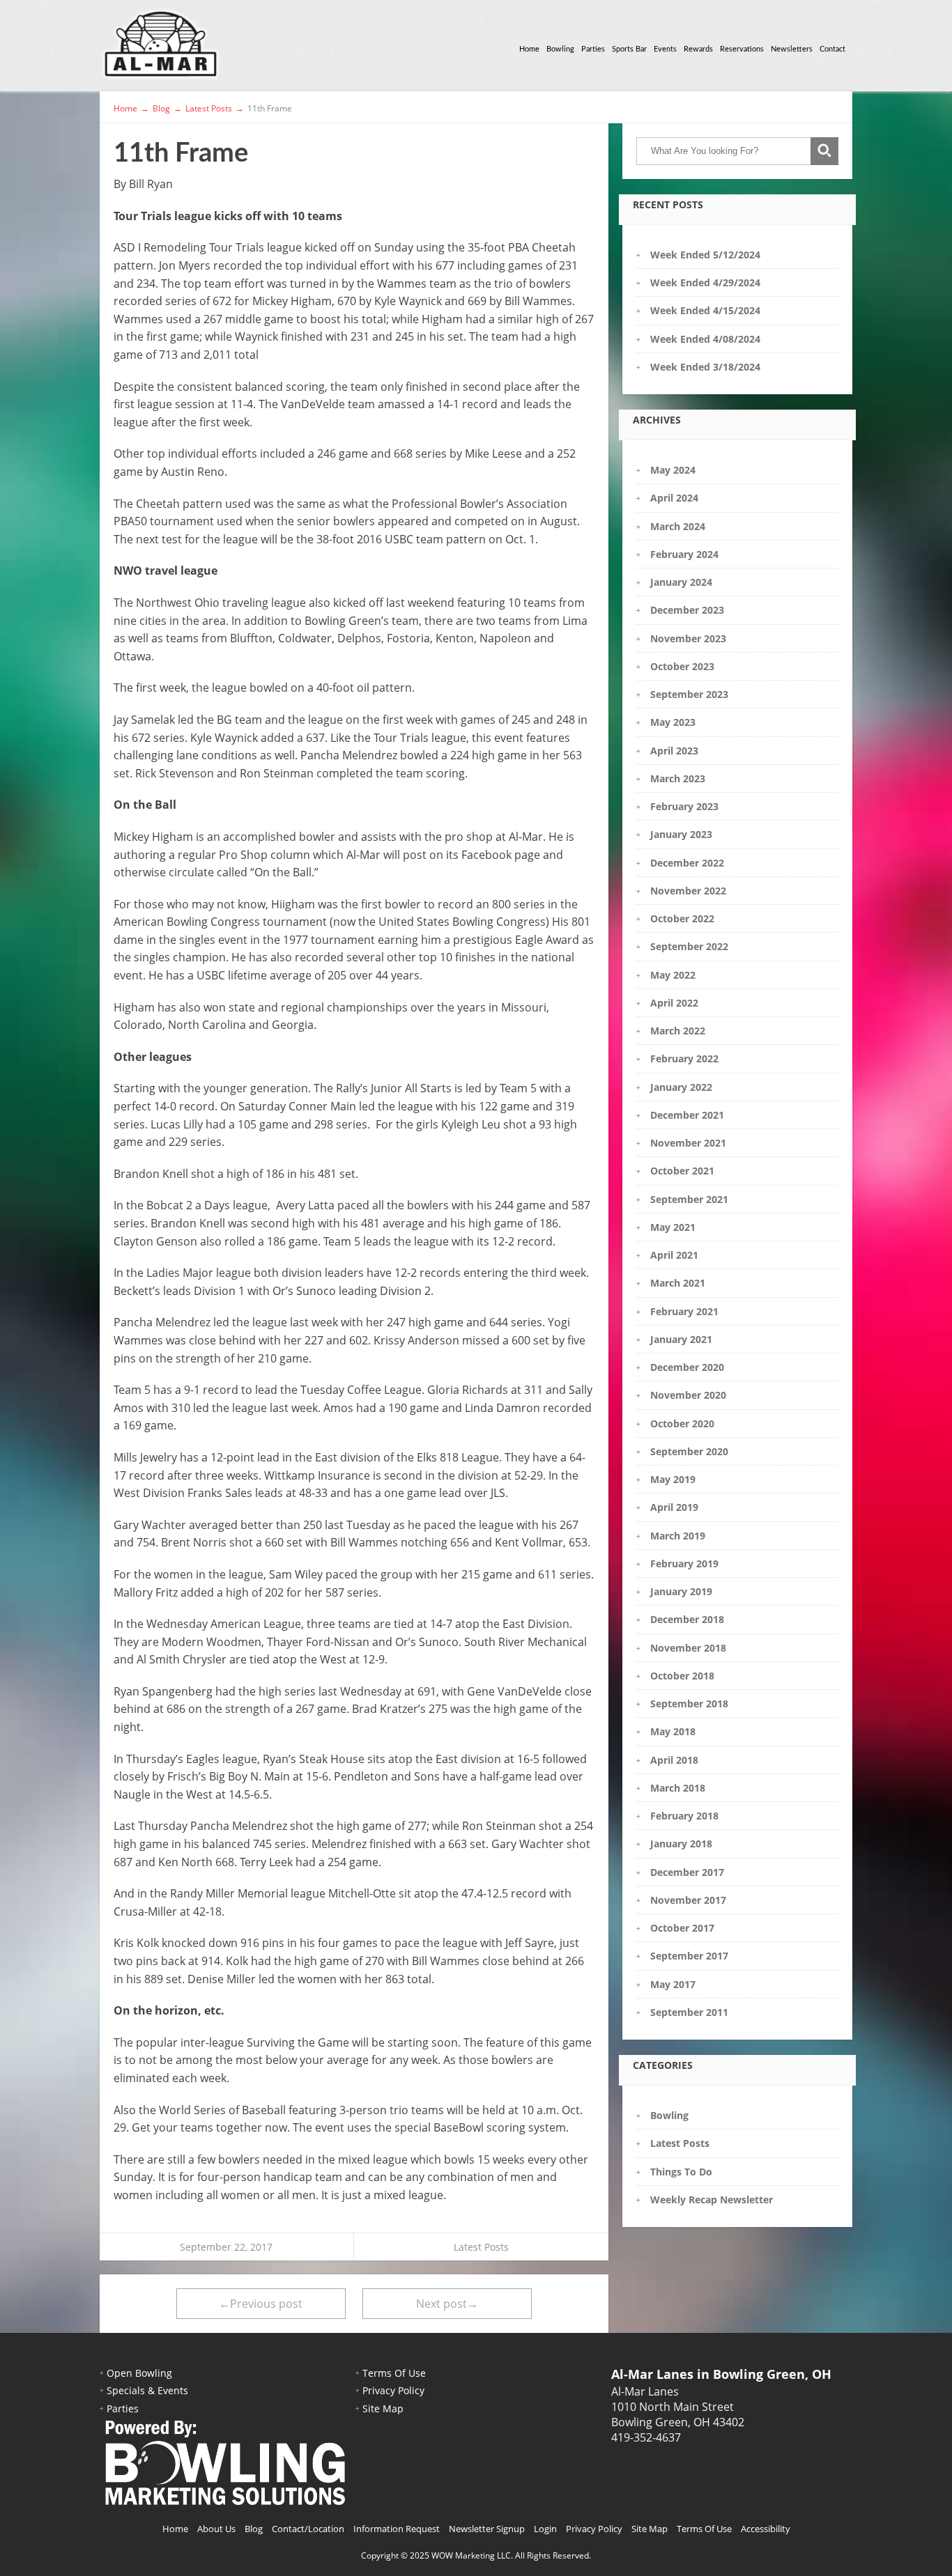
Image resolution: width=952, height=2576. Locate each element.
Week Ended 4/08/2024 (705, 339)
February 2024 (684, 554)
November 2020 (688, 1395)
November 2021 (688, 1143)
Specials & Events (147, 2390)
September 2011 (689, 2012)
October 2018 (682, 1676)
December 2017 (687, 1872)
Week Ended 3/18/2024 (705, 367)
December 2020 (687, 1367)
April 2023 (674, 751)
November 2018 (688, 1648)
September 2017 (689, 1956)
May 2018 (673, 1731)
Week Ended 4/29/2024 (705, 282)
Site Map (383, 2408)
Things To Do (681, 2172)
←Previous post (261, 2304)
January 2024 (681, 582)
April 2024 (674, 498)
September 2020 (689, 1451)
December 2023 (687, 610)
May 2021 (673, 1227)
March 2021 (678, 1283)
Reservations (742, 49)
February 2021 (684, 1311)
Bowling (560, 49)
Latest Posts (481, 2247)
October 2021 (682, 1171)
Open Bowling (139, 2373)
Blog (254, 2529)
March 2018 (678, 1788)
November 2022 (688, 891)
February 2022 (684, 1058)
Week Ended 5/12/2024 (705, 255)
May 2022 (673, 975)
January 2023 (681, 834)
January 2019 (681, 1591)
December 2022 (687, 863)
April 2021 (674, 1255)
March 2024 (678, 526)
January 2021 (681, 1339)
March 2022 (678, 1031)
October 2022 (682, 918)
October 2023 (682, 666)
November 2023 (688, 638)
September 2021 (689, 1199)
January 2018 (681, 1844)
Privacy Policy (393, 2390)
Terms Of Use (394, 2373)
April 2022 (674, 1003)
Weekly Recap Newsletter (712, 2199)
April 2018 (674, 1760)
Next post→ (447, 2304)
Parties (593, 49)
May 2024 (673, 470)
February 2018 (684, 1816)
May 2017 (673, 1984)
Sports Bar (629, 49)
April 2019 (674, 1507)
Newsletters (792, 49)
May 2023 (673, 722)
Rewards (698, 49)
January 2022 (681, 1087)
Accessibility (766, 2529)
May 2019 (673, 1479)
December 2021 (687, 1115)
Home (529, 49)
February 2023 (684, 806)
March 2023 (678, 778)
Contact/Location (308, 2529)
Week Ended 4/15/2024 (705, 310)
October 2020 (682, 1423)
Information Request (397, 2529)
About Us (216, 2529)
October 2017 (682, 1928)
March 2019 (678, 1536)
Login (545, 2529)
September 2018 (689, 1704)
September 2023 (689, 694)
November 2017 (688, 1900)
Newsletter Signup (487, 2529)
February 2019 (684, 1564)
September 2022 (689, 946)
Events (665, 49)
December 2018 (687, 1619)
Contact (832, 49)
